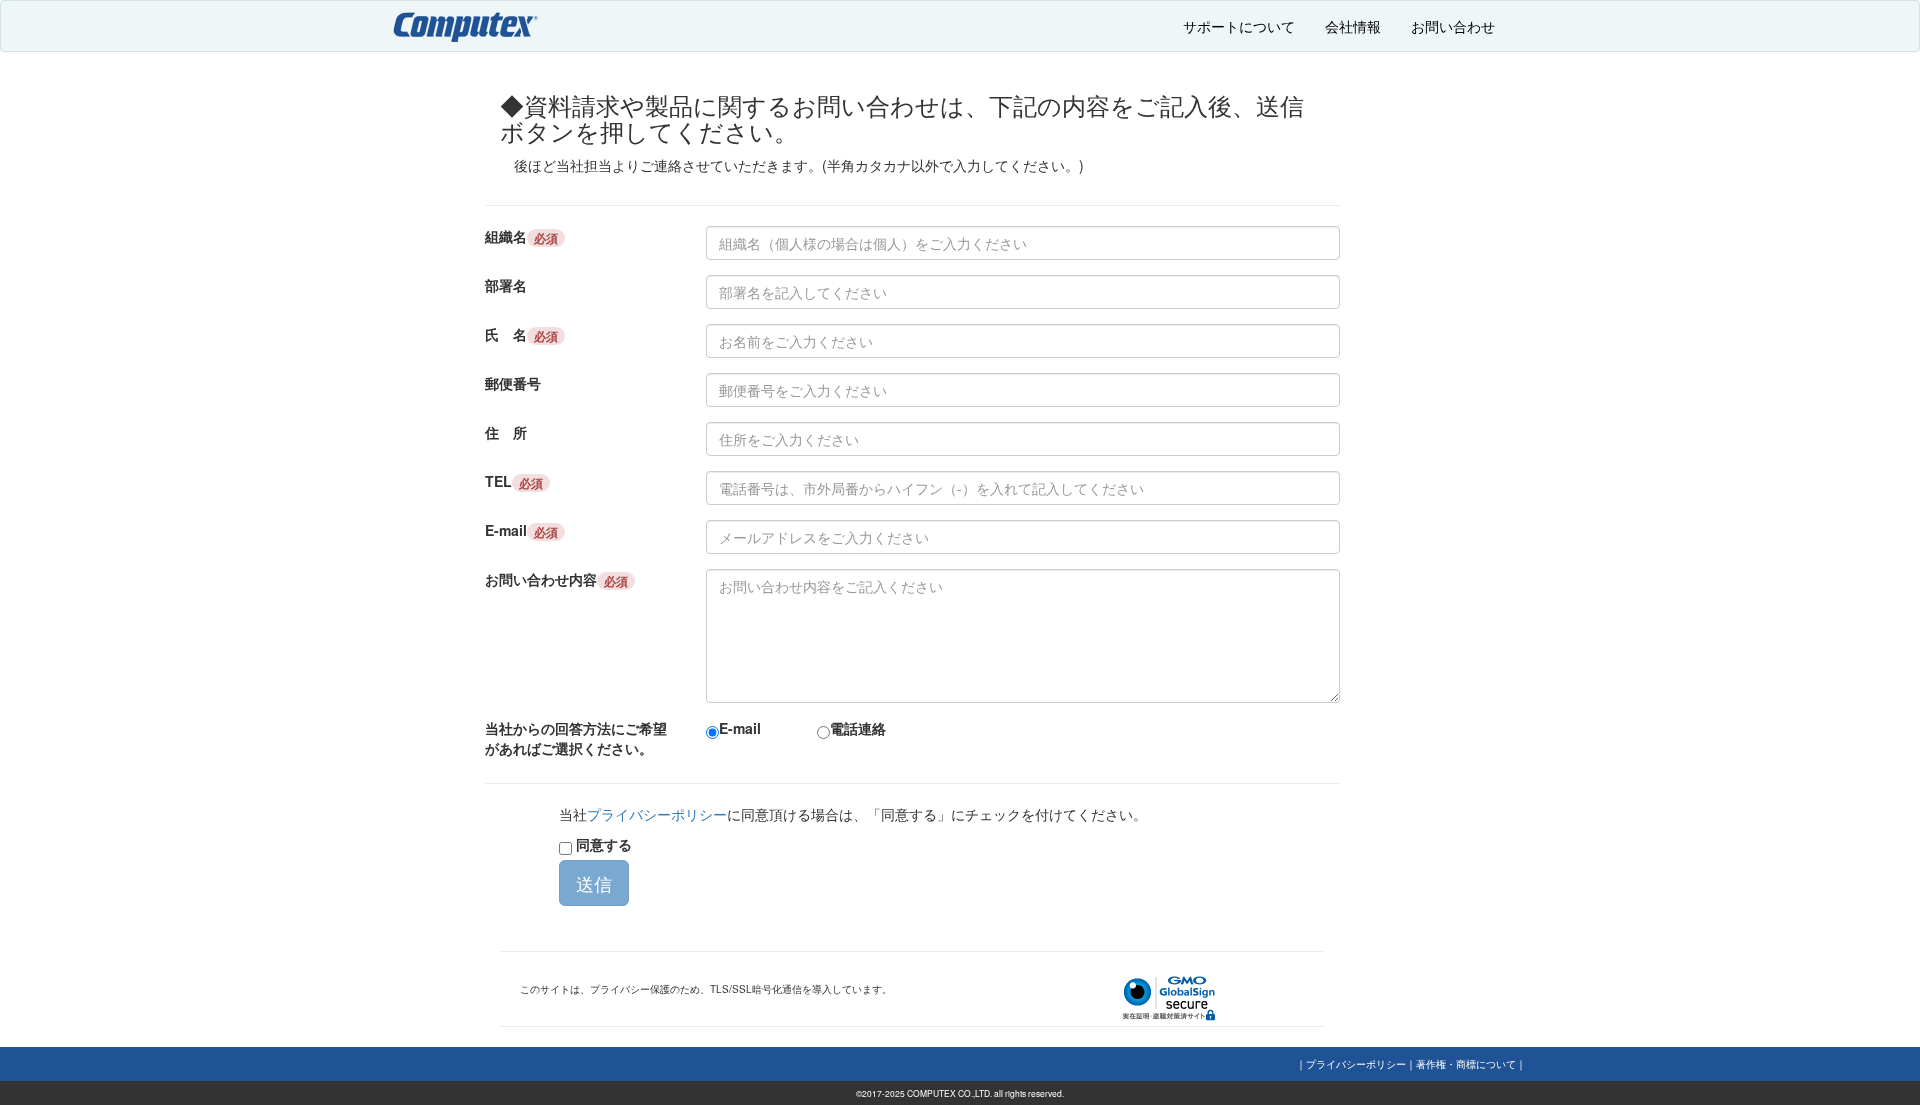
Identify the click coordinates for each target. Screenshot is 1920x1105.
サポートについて (1239, 26)
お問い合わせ (1453, 26)
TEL (514, 481)
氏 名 (521, 334)
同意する (602, 844)
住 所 (506, 432)
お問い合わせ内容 (556, 579)
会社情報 (1353, 26)
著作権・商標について (1466, 1064)
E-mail (521, 530)
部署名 (506, 285)
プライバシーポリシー (657, 814)
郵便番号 (513, 383)
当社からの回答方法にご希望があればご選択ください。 (576, 738)
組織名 (521, 236)
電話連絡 (858, 728)
